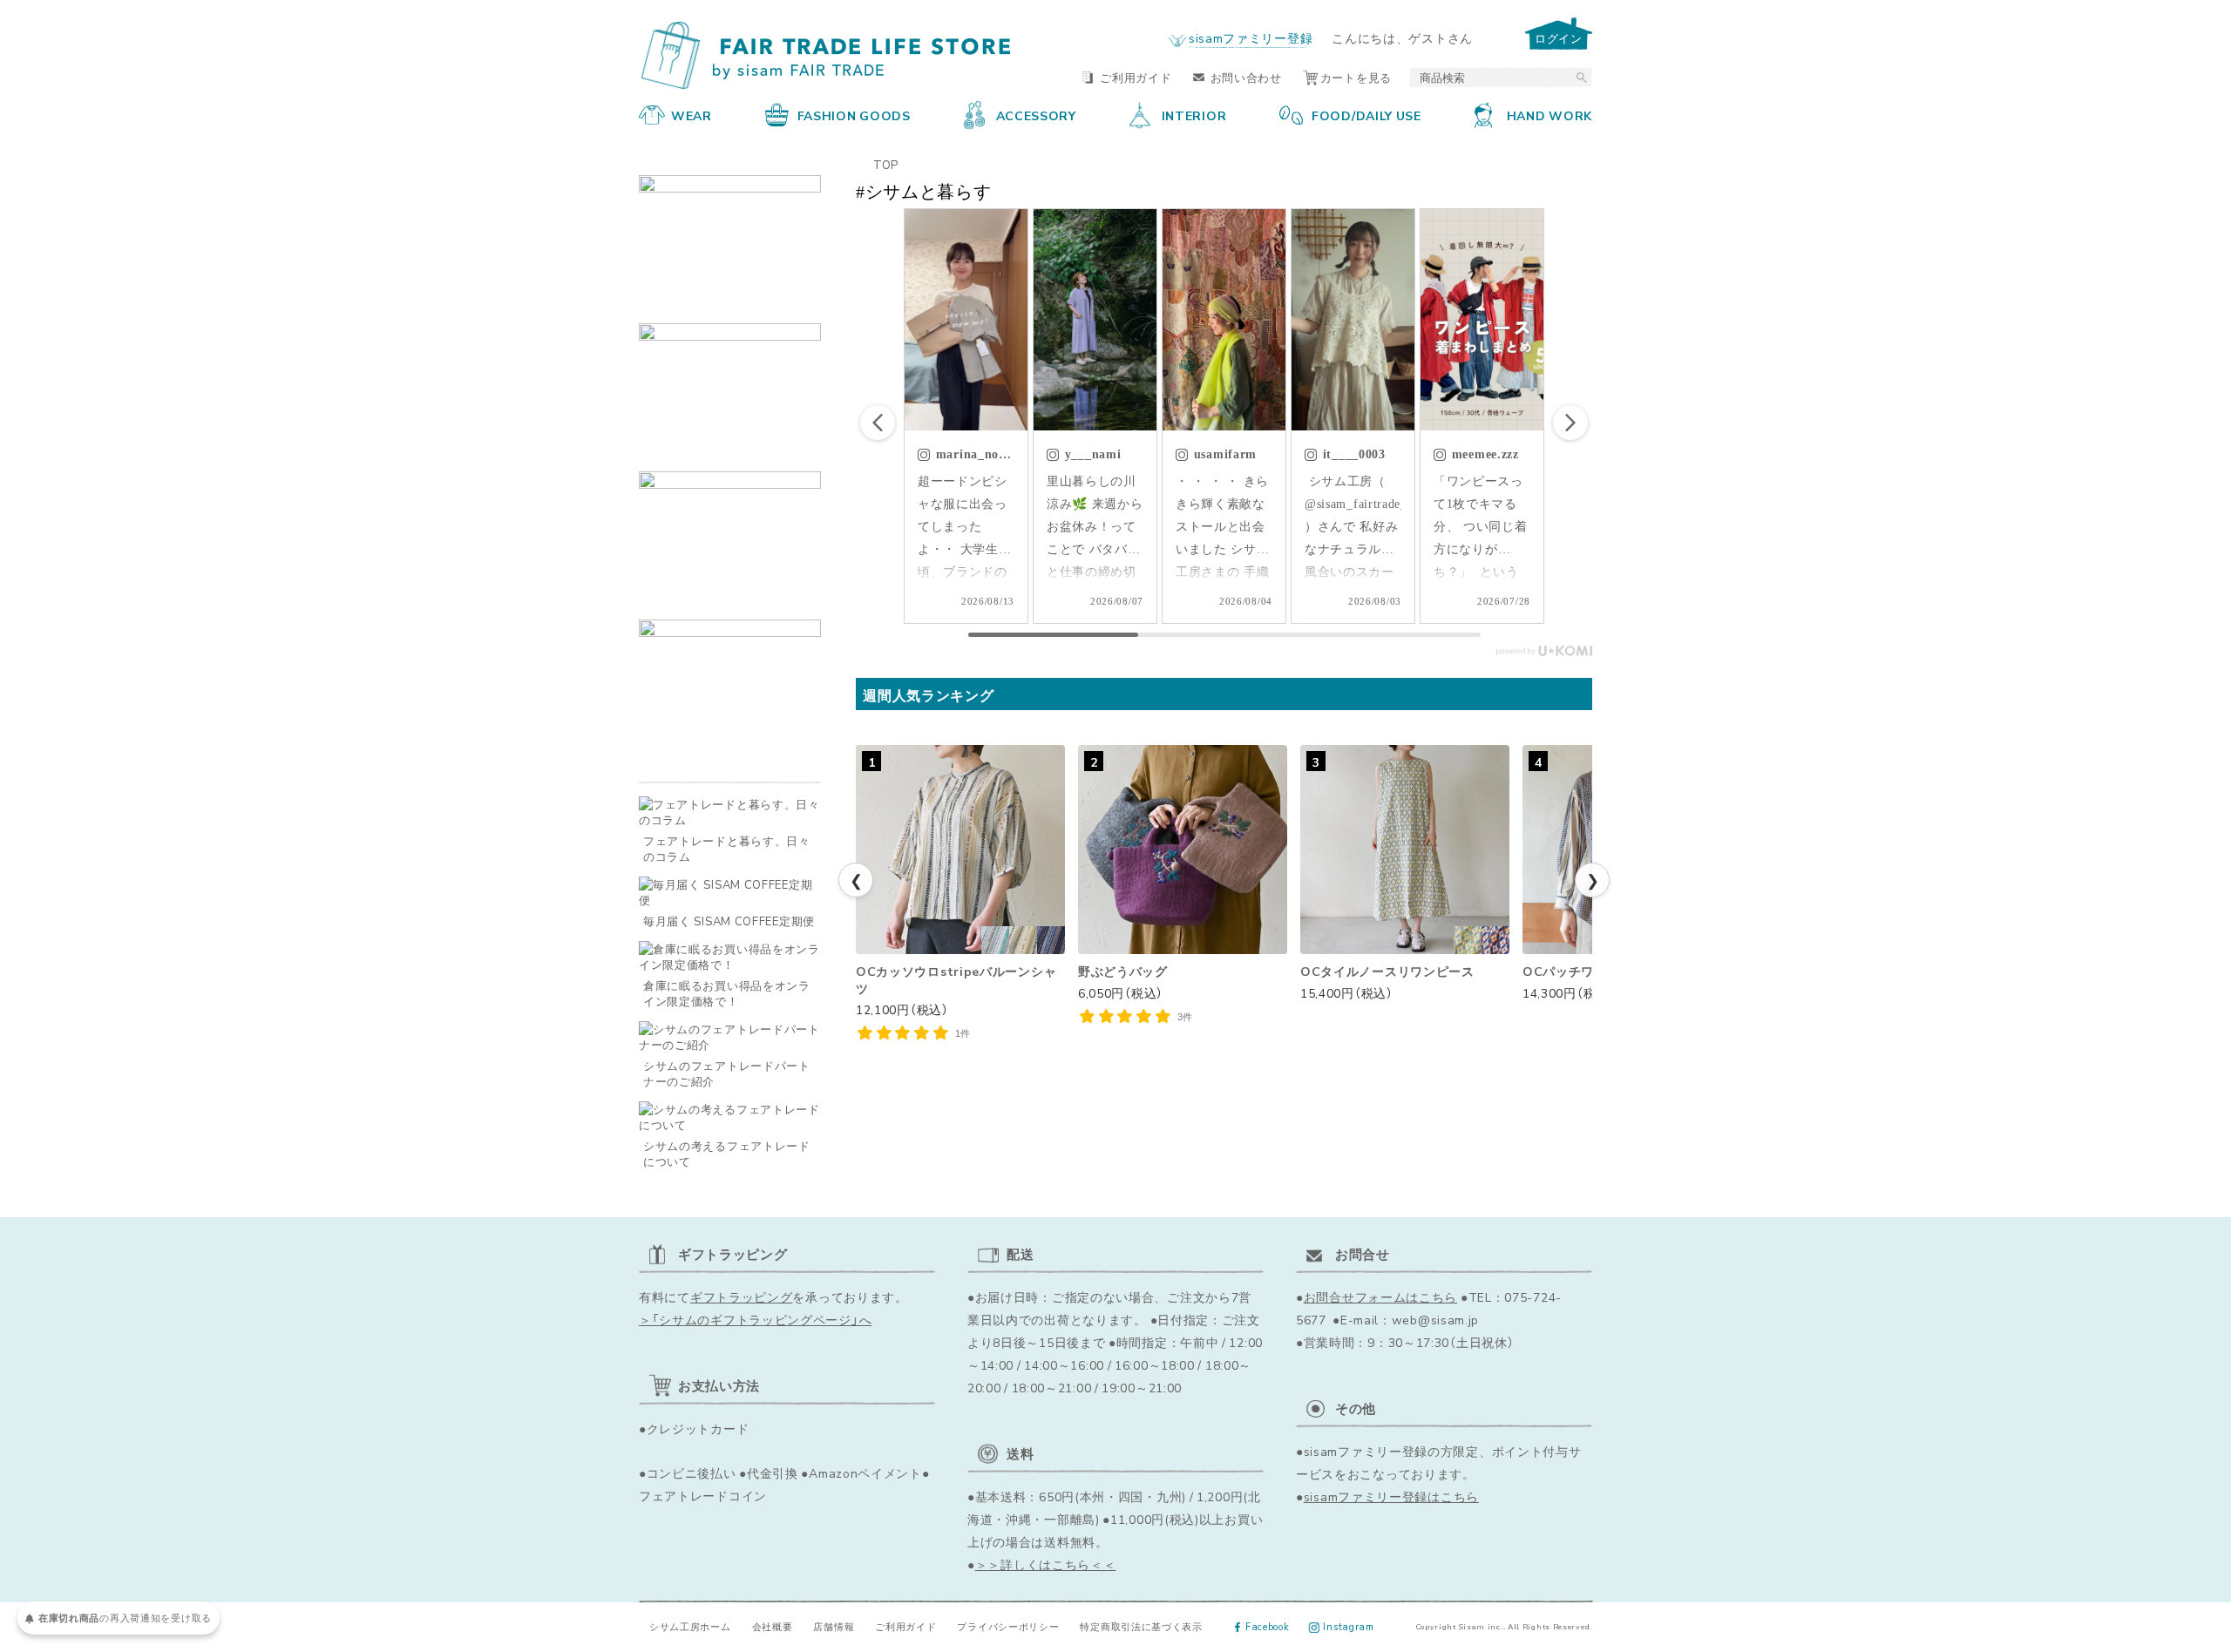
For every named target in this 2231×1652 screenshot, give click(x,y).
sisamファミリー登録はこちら (1391, 1496)
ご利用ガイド (1136, 77)
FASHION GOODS (854, 115)
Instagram (1348, 1626)
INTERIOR (1194, 115)
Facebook (1268, 1626)
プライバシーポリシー (1008, 1626)
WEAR (692, 115)
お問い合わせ (1246, 77)
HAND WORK (1549, 115)
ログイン (1559, 38)
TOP (886, 164)
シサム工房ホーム (690, 1626)
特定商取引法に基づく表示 (1141, 1626)
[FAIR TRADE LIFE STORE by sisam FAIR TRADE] (826, 56)
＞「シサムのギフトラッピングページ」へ (755, 1319)
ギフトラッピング (742, 1297)
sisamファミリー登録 (1251, 37)
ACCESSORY (1036, 115)
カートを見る (1356, 77)
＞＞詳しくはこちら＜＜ (1046, 1564)
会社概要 (773, 1626)
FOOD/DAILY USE (1366, 115)
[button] (1570, 423)
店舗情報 (834, 1626)
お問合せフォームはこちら (1380, 1297)
